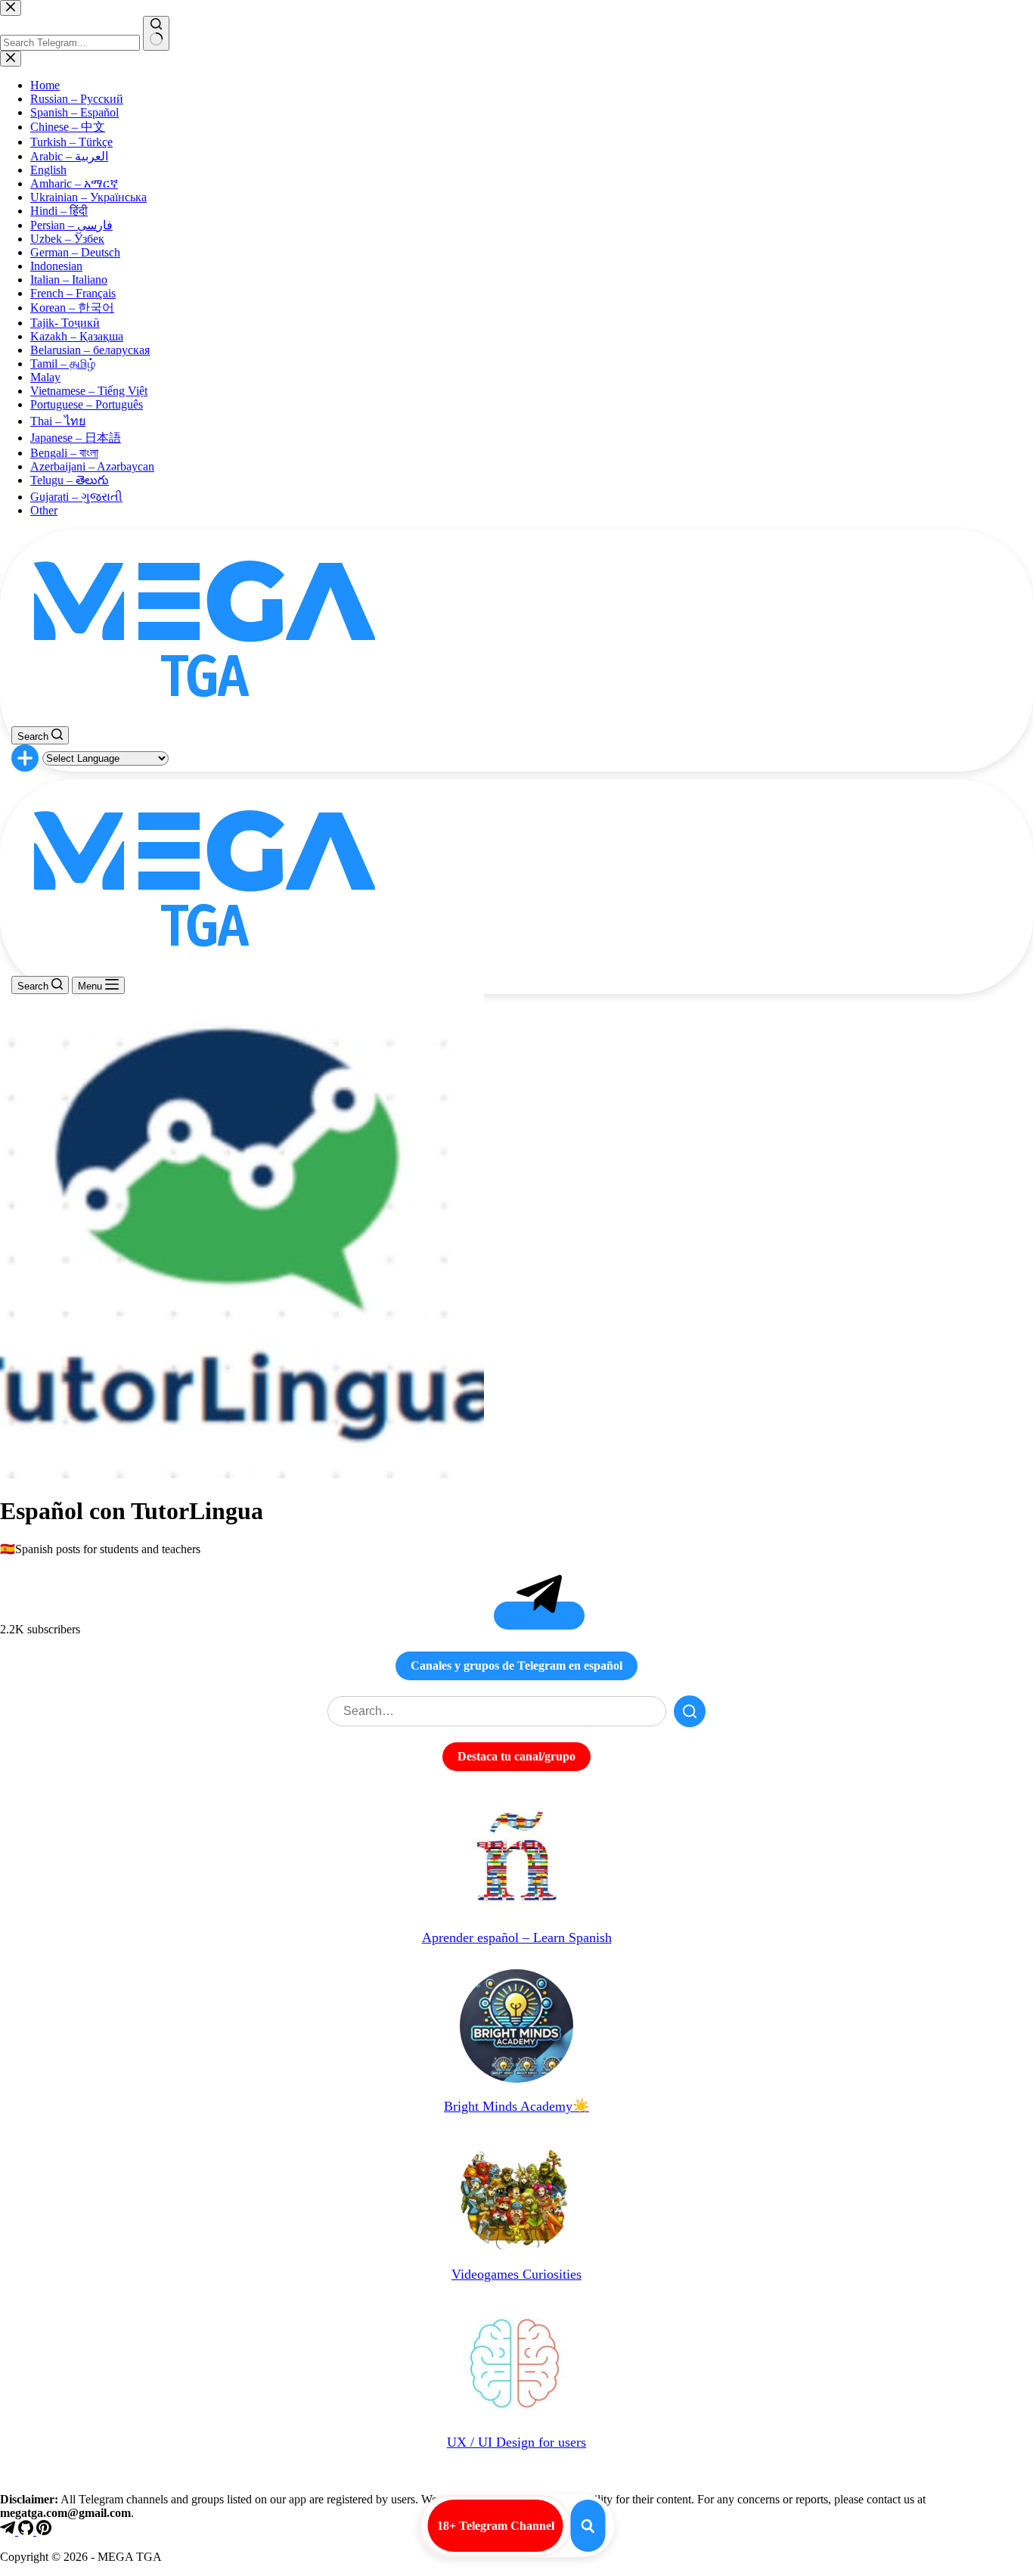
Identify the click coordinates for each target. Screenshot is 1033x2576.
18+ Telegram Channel (496, 2526)
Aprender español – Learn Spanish (517, 1937)
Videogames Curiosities (516, 2274)
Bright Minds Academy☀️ (516, 2106)
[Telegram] (9, 2531)
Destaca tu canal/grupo (516, 1756)
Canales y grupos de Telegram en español (516, 1666)
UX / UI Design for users (516, 2442)
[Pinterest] (44, 2531)
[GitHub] (27, 2531)
